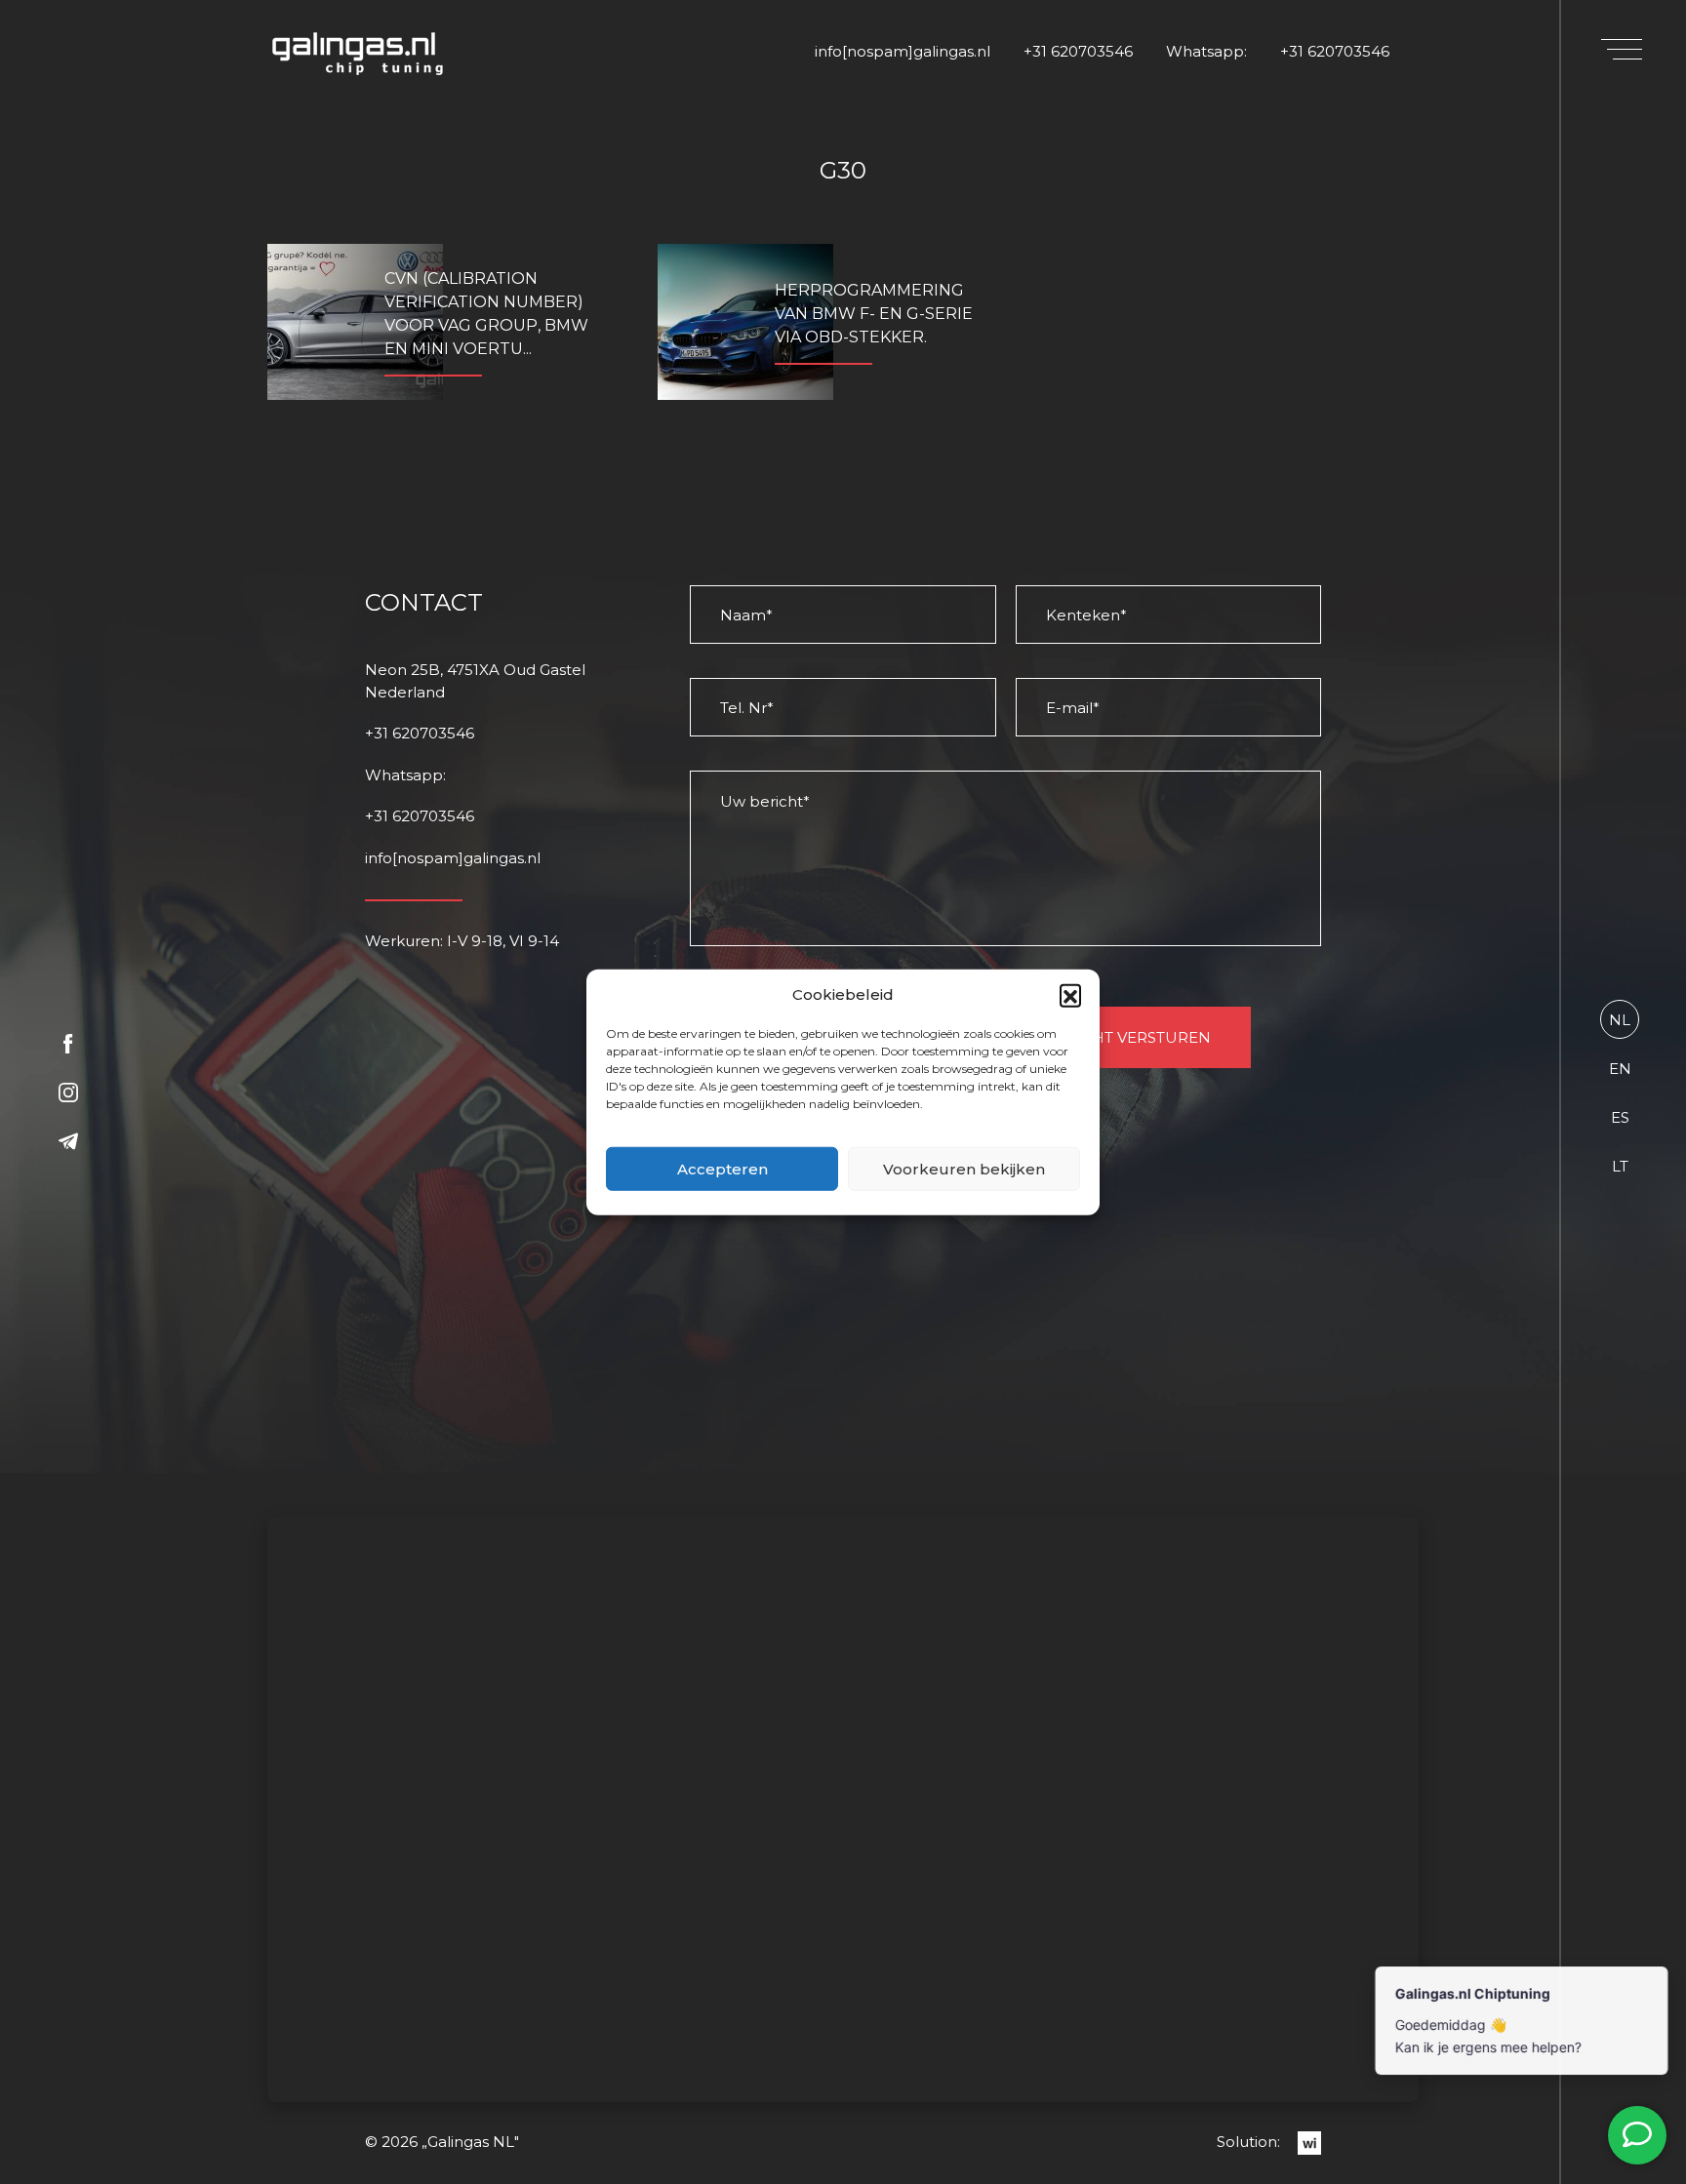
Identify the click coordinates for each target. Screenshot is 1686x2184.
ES (1620, 1117)
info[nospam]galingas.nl (903, 51)
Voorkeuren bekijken (964, 1168)
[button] (1070, 995)
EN (1620, 1069)
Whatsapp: (1206, 51)
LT (1620, 1166)
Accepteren (723, 1168)
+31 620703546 (1078, 51)
